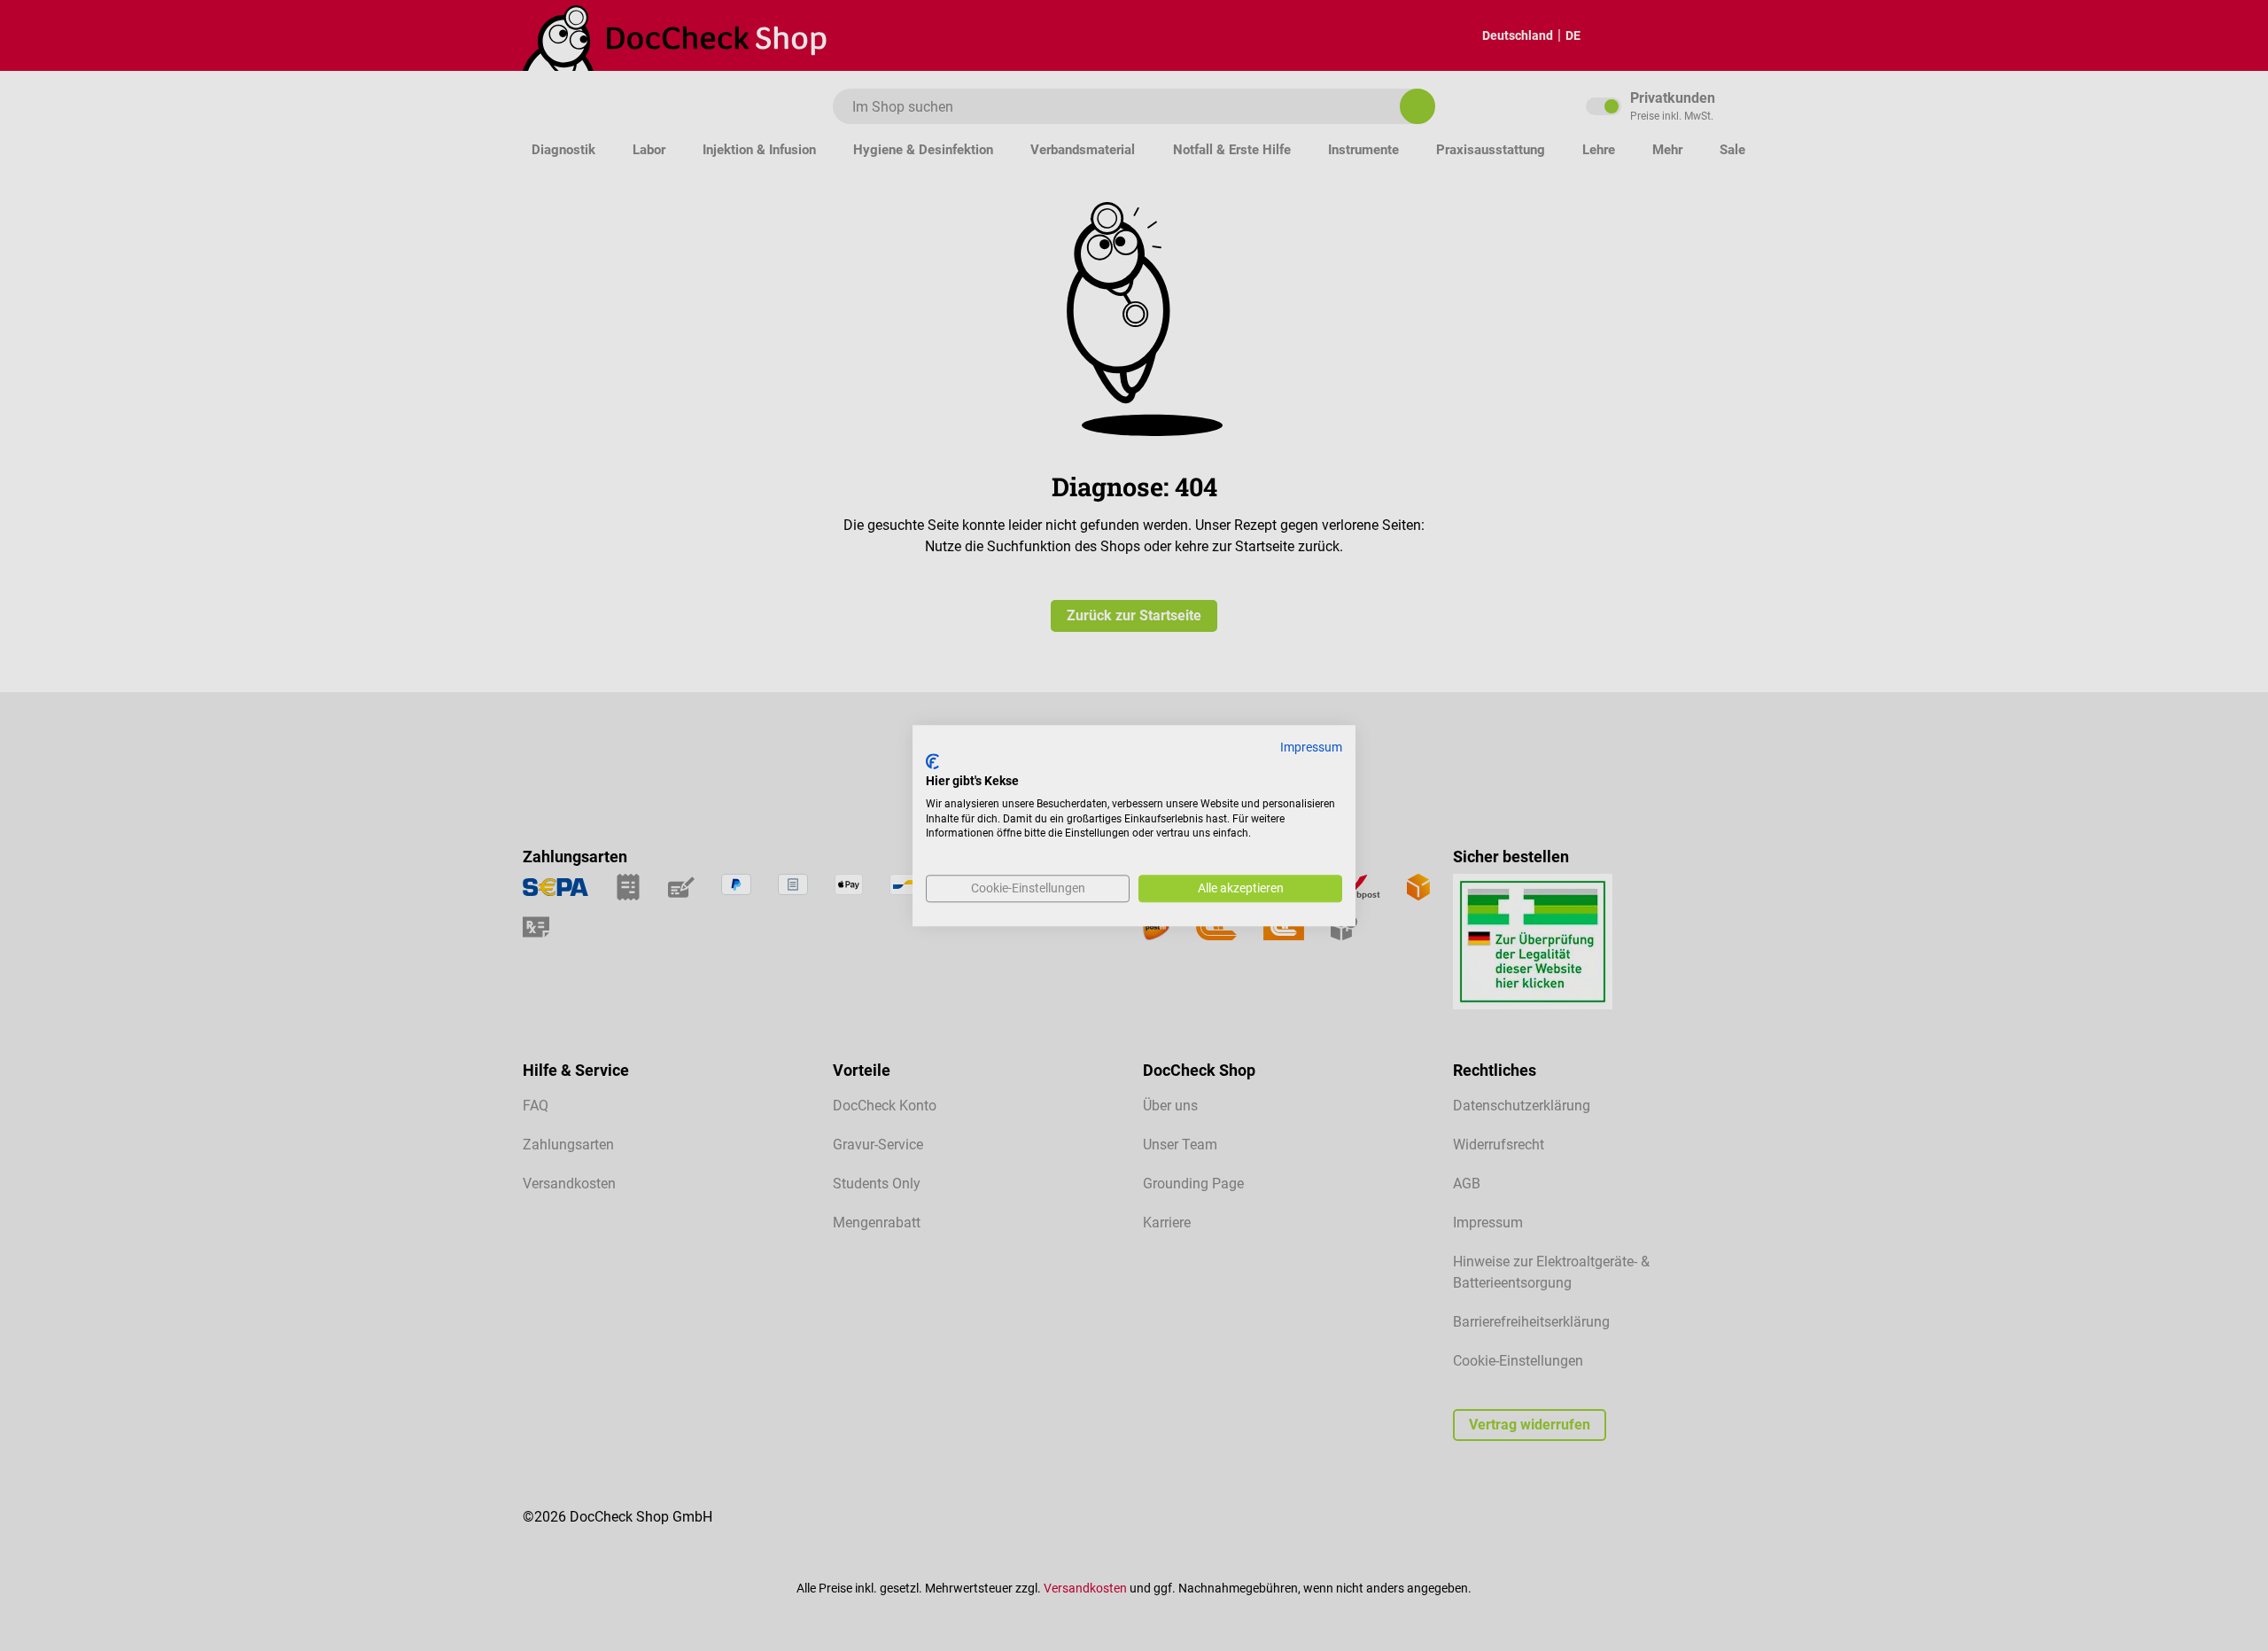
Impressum (1311, 747)
